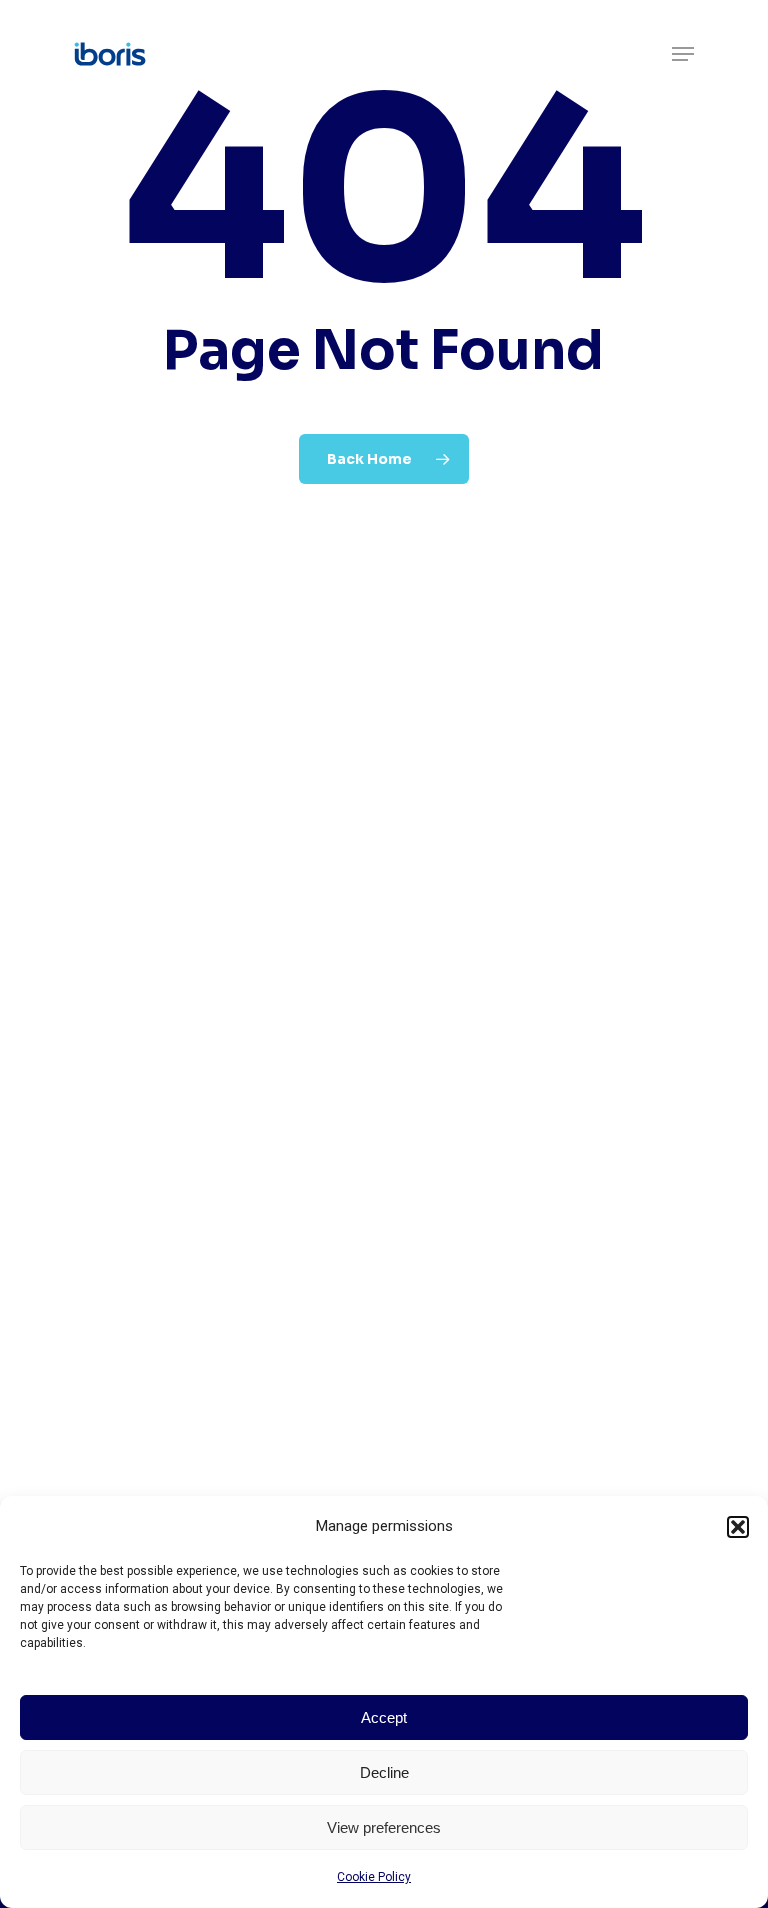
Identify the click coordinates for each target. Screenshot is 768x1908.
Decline (384, 1772)
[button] (738, 1527)
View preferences (384, 1827)
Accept (384, 1717)
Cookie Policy (374, 1877)
